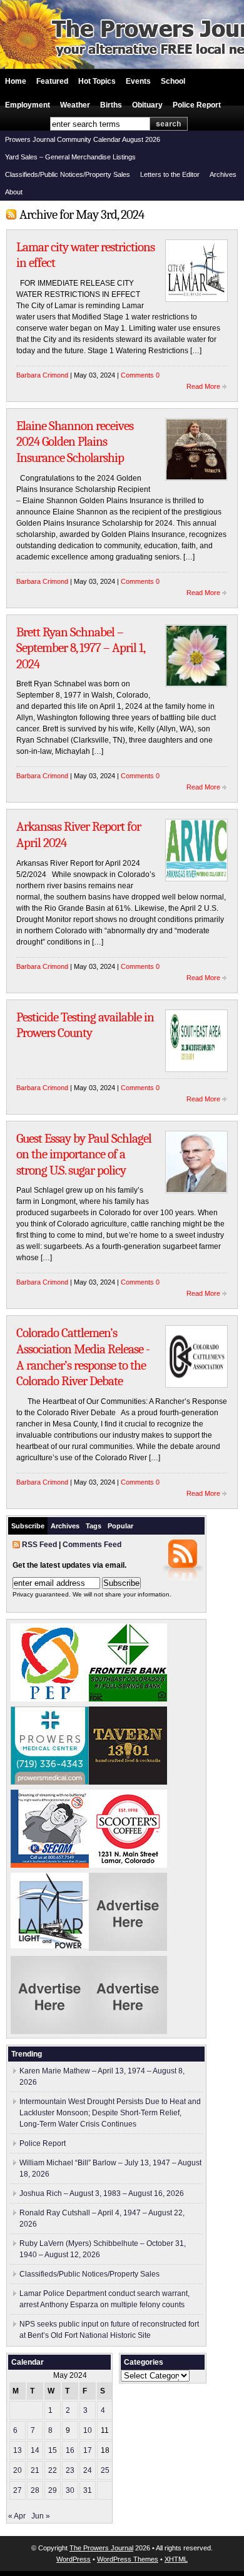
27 (18, 2490)
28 (35, 2490)
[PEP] (50, 1699)
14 (35, 2450)
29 (53, 2490)
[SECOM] (50, 1865)
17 (88, 2450)
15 (53, 2450)
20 (18, 2470)
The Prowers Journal (101, 2548)
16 (70, 2450)
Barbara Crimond (42, 375)
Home (16, 81)
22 (53, 2470)
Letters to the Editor (170, 174)
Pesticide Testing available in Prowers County (85, 1025)
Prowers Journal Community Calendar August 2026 (83, 139)
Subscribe (28, 1526)
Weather (75, 105)
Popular (120, 1526)
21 (35, 2470)
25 (105, 2470)
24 (88, 2470)
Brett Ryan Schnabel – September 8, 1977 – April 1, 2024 (80, 648)
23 (70, 2470)
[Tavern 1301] (128, 1782)
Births (111, 105)
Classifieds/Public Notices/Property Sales (68, 174)
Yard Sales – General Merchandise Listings (70, 157)
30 (70, 2490)
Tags (94, 1526)
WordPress (74, 2559)
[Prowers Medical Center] (50, 1782)
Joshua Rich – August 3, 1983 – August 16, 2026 (102, 2193)
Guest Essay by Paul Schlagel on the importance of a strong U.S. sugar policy (84, 1154)
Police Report (197, 105)
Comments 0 (140, 375)
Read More (203, 386)
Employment (28, 105)
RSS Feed (39, 1545)
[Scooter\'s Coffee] (128, 1865)
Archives (223, 174)
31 (88, 2490)
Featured (52, 81)
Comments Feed (92, 1545)
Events (138, 81)
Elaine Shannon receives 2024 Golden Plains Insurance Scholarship (75, 442)
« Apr (17, 2516)
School (173, 81)
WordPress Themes (128, 2559)
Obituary (147, 105)
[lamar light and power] (50, 1946)
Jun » (41, 2516)
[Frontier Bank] (128, 1699)
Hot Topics (97, 81)
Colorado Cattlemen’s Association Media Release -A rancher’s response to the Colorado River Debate (83, 1357)
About (14, 192)
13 (18, 2450)
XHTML (176, 2559)
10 (88, 2430)
